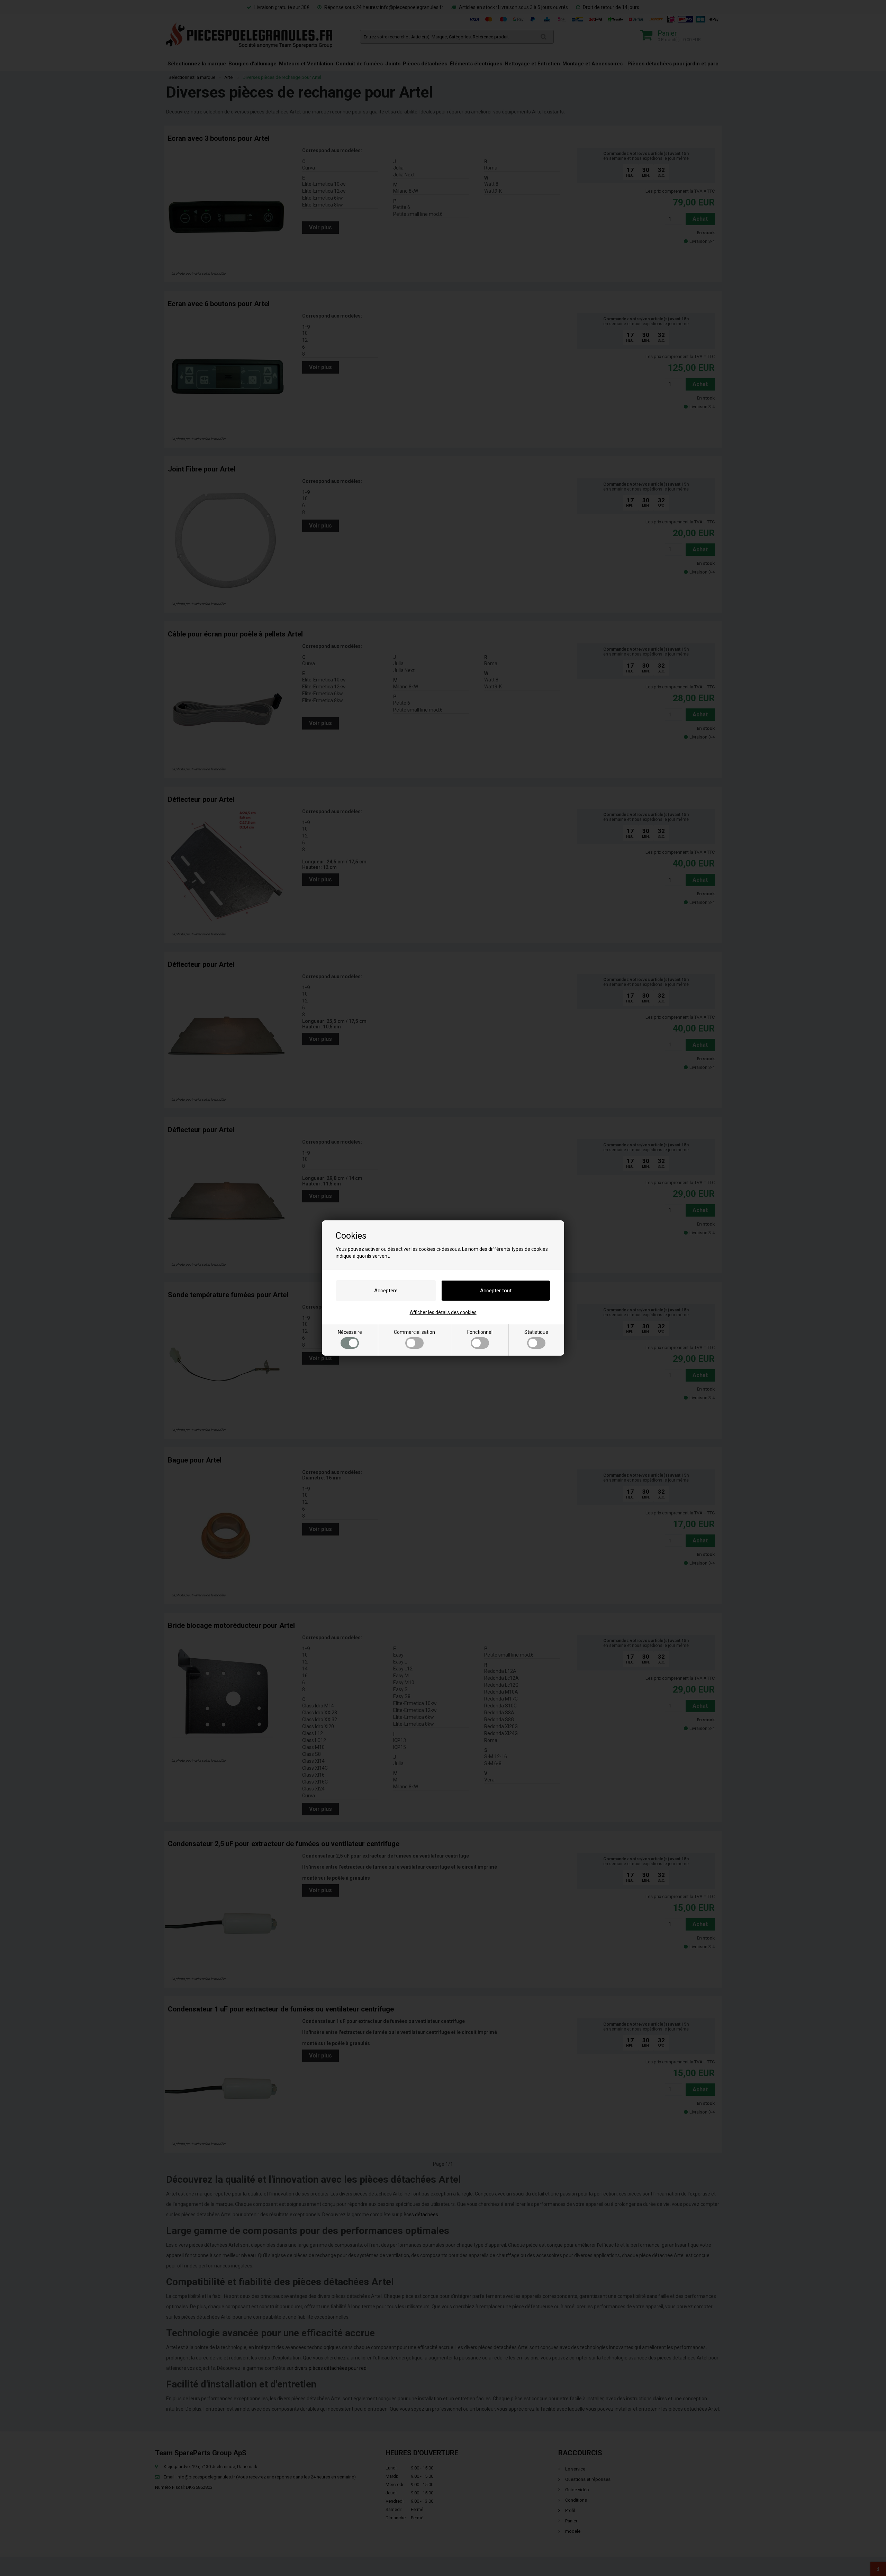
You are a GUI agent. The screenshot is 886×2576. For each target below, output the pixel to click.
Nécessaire (350, 1332)
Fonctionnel (480, 1332)
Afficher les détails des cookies (443, 1312)
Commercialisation (414, 1332)
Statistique (536, 1332)
